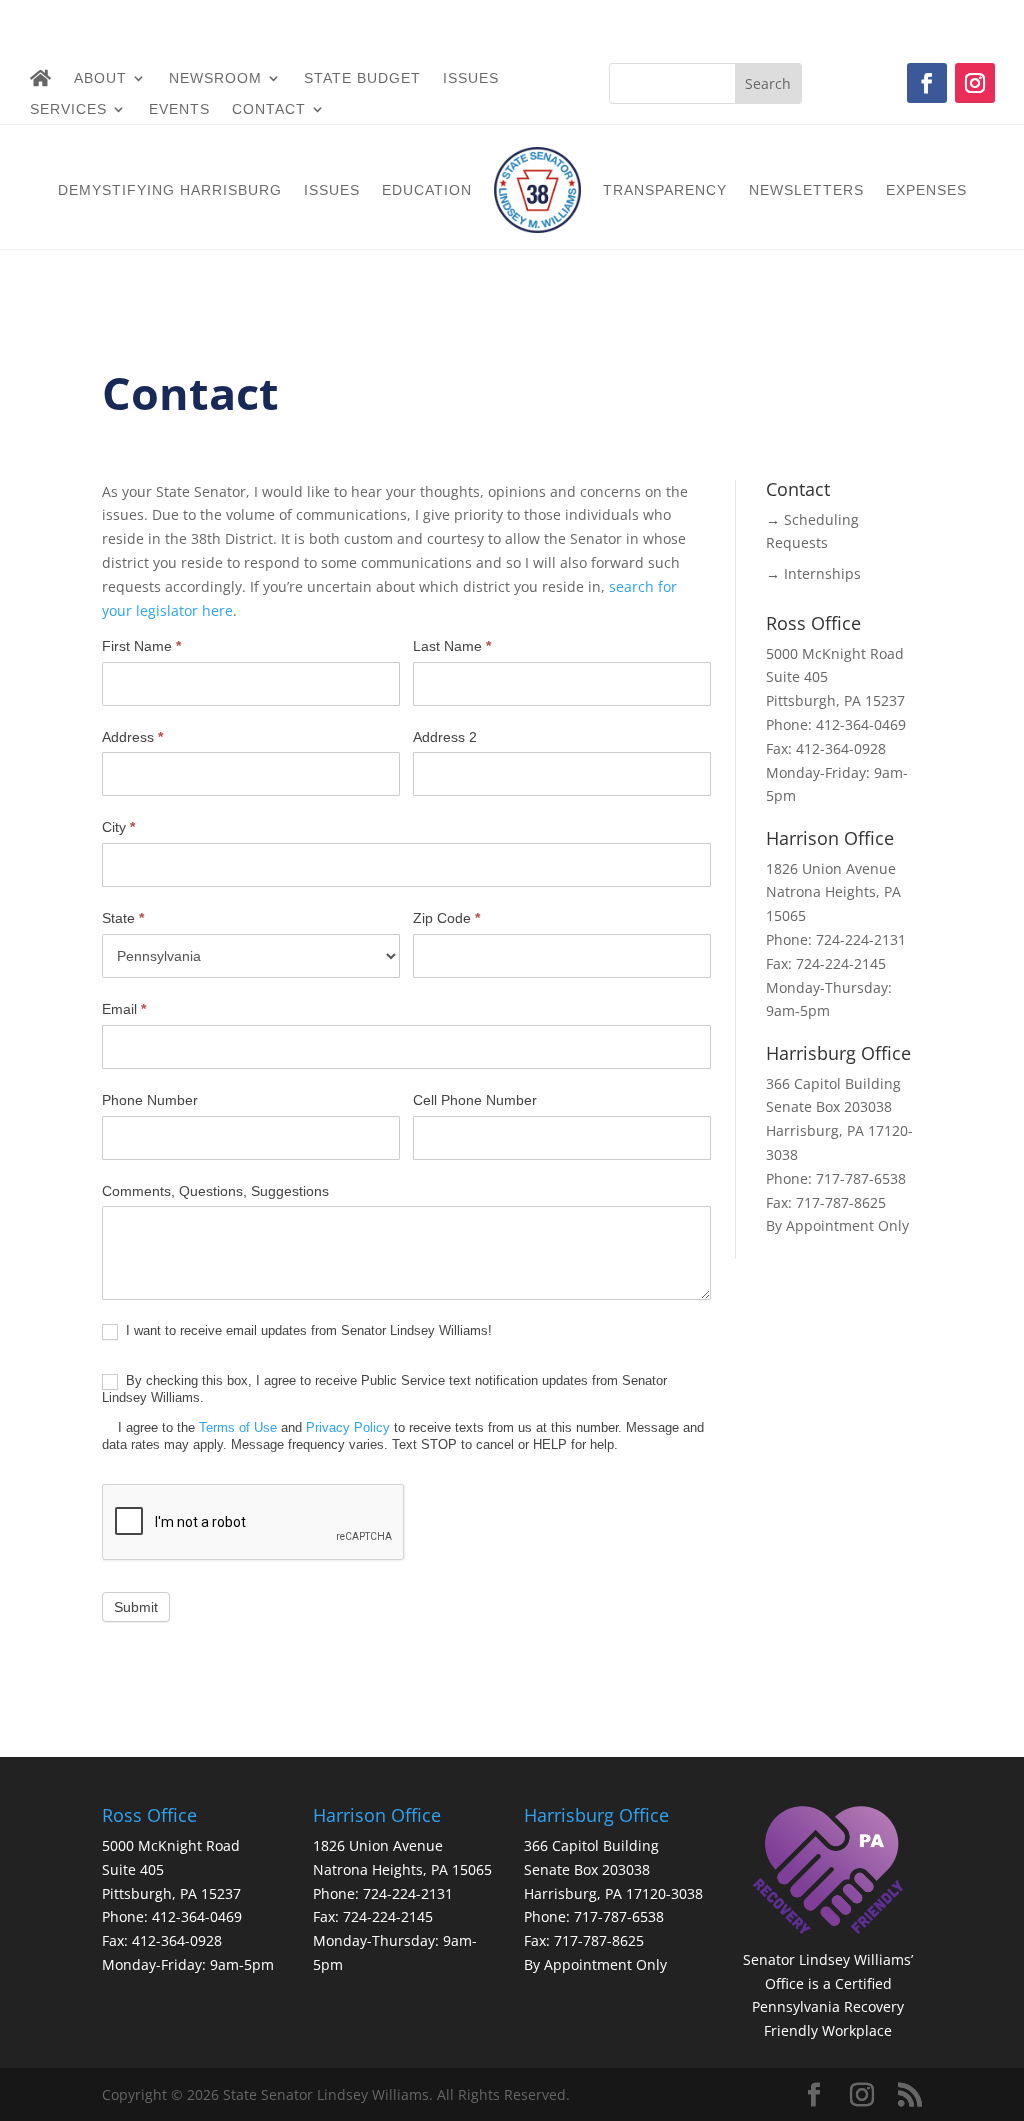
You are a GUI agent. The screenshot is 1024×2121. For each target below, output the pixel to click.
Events (179, 109)
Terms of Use (238, 1427)
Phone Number (150, 1100)
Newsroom (215, 78)
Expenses (926, 190)
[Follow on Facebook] (927, 83)
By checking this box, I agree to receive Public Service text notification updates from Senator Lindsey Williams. (403, 1412)
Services (68, 109)
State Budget (362, 78)
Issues (471, 78)
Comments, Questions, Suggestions (215, 1191)
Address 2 (445, 737)
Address (132, 737)
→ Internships (813, 573)
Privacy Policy (348, 1427)
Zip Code (446, 918)
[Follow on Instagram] (975, 83)
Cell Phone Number (475, 1100)
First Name (141, 646)
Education (427, 190)
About (100, 78)
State (123, 918)
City (118, 827)
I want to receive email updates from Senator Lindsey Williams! (307, 1330)
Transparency (665, 190)
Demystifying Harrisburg (170, 190)
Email (124, 1009)
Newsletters (806, 190)
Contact (269, 109)
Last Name (452, 646)
